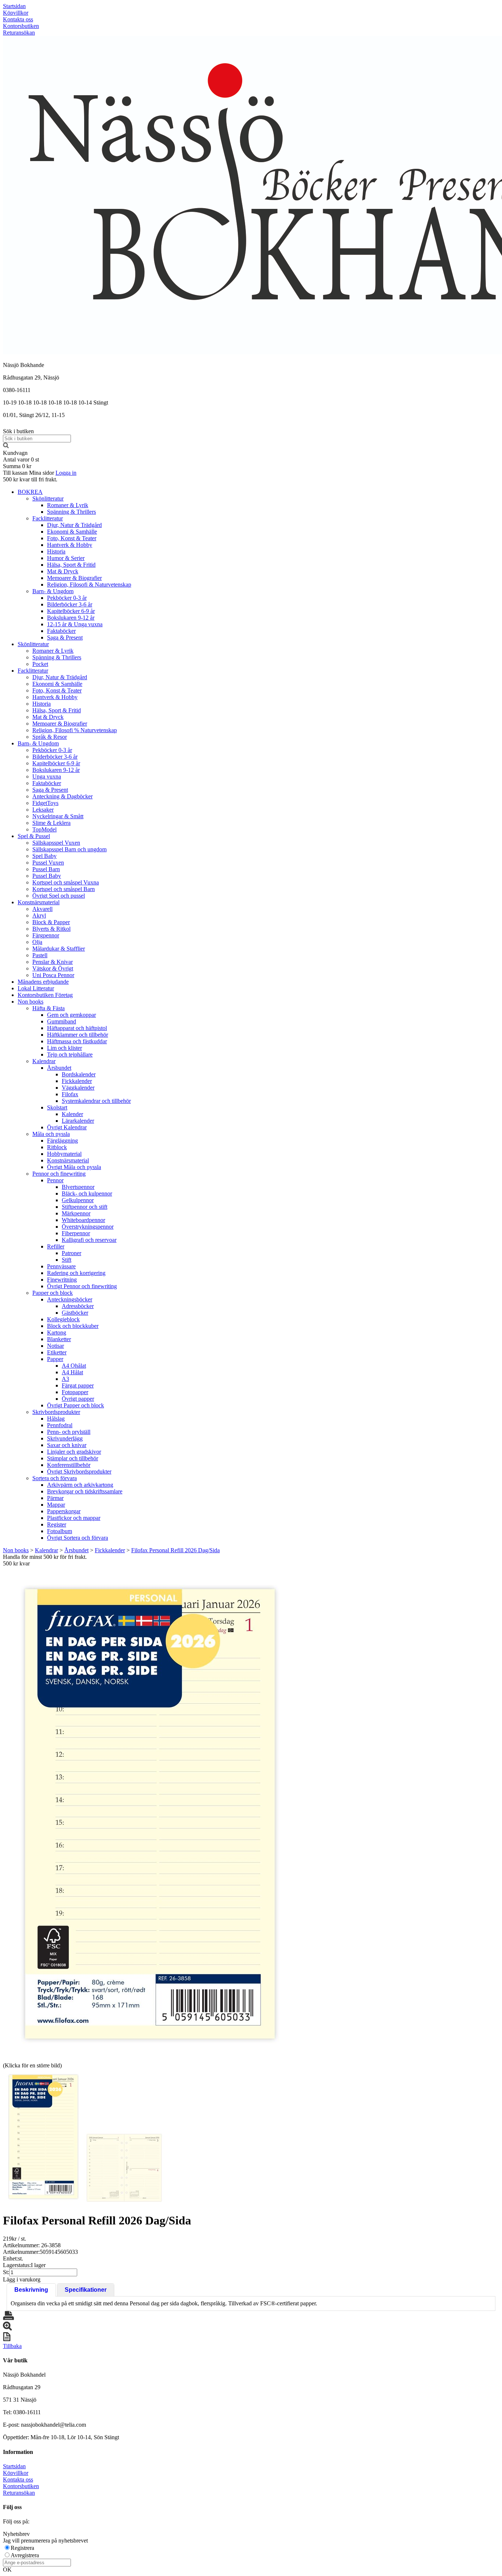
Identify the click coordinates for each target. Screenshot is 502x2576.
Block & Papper (51, 922)
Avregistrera (25, 2555)
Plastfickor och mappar (74, 1518)
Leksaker (43, 810)
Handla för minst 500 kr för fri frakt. (45, 1560)
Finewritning (62, 1280)
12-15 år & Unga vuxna (75, 624)
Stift (67, 1260)
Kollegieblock (63, 1319)
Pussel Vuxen (48, 863)
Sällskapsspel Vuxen (56, 843)
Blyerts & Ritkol (51, 929)
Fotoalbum (60, 1531)
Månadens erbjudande (43, 982)
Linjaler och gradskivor (74, 1452)
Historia (56, 551)
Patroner (71, 1253)
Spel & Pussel (34, 836)
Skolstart (57, 1107)
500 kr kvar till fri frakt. (30, 479)
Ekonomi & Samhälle (72, 532)
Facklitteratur (48, 518)
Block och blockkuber (73, 1326)
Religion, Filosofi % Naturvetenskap (75, 730)
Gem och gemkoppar (71, 1015)
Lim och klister (64, 1048)
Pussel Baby (47, 876)
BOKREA (30, 492)
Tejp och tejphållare (70, 1054)
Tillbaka (12, 2346)
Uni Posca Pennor (53, 975)
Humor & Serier (66, 558)
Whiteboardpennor (83, 1220)
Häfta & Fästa (49, 1008)
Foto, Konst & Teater (72, 538)
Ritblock (57, 1147)
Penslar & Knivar (53, 962)
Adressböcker (78, 1306)
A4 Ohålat (74, 1366)
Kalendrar (44, 1061)
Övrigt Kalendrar (67, 1127)
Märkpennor (76, 1213)
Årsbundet (59, 1068)
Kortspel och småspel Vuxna (66, 882)
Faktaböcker (61, 631)
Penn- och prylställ (69, 1432)
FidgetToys (45, 803)
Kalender (72, 1114)
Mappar (56, 1505)
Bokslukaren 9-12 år (71, 618)
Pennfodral (60, 1425)
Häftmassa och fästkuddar (77, 1041)
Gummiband (62, 1021)
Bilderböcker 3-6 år (70, 604)
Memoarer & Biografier (74, 578)
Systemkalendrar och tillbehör (96, 1101)
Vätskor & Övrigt (53, 968)
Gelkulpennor (78, 1200)
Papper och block (53, 1293)
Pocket (40, 664)
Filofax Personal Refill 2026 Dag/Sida (175, 1550)
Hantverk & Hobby (70, 545)
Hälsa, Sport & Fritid (71, 565)
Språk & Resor (50, 737)
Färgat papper (78, 1385)
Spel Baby (44, 856)
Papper (55, 1359)
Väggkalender (78, 1088)
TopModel (44, 829)
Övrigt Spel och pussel (59, 896)
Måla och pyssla (51, 1134)
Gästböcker (75, 1313)
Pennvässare (61, 1266)
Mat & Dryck (63, 571)
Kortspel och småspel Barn (64, 889)
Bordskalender (79, 1074)
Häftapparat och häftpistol (77, 1028)
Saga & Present (65, 637)
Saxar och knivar (67, 1445)
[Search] (6, 446)
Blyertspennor (78, 1187)
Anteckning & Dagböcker (62, 796)
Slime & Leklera (51, 823)
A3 (65, 1379)
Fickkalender (77, 1081)
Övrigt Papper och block (76, 1405)
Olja (37, 942)
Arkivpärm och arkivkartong (80, 1485)
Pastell (40, 955)
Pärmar (55, 1498)
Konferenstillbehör (69, 1465)
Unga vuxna (47, 776)
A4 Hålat (72, 1372)
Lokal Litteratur (36, 988)
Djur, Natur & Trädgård (74, 525)
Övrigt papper (78, 1399)
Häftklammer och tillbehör (78, 1035)
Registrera (22, 2548)
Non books (31, 1002)
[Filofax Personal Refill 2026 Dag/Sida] (150, 1814)
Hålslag (56, 1419)
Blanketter (59, 1339)
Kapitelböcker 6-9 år (71, 611)
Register (57, 1524)
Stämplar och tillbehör (73, 1458)
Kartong (57, 1332)
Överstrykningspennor (88, 1227)
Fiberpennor (76, 1233)
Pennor (55, 1180)
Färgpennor (46, 935)
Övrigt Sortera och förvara (78, 1538)
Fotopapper (75, 1392)
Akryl (39, 915)
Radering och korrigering (76, 1273)
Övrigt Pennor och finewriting (82, 1286)
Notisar (55, 1346)
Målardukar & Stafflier (59, 949)
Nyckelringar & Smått (58, 816)
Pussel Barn (46, 869)
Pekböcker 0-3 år (67, 598)
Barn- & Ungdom (53, 591)
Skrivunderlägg (65, 1438)
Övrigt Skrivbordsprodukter (79, 1472)
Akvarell (42, 909)
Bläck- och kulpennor (87, 1193)
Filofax (70, 1094)
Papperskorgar (64, 1511)
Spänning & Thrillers (71, 512)
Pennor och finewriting (59, 1174)
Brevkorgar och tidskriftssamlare (85, 1491)
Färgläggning (62, 1141)
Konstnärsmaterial (39, 902)
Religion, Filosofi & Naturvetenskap (89, 585)
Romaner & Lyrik (68, 505)
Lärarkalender (78, 1121)
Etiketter (57, 1352)
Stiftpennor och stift (85, 1207)
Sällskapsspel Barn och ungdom (69, 849)
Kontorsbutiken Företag (45, 995)
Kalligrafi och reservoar (89, 1240)
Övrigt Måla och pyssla (74, 1167)
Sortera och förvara (55, 1478)
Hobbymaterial (64, 1154)
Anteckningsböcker (70, 1299)
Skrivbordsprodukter (56, 1412)
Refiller (56, 1246)
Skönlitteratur (48, 498)
